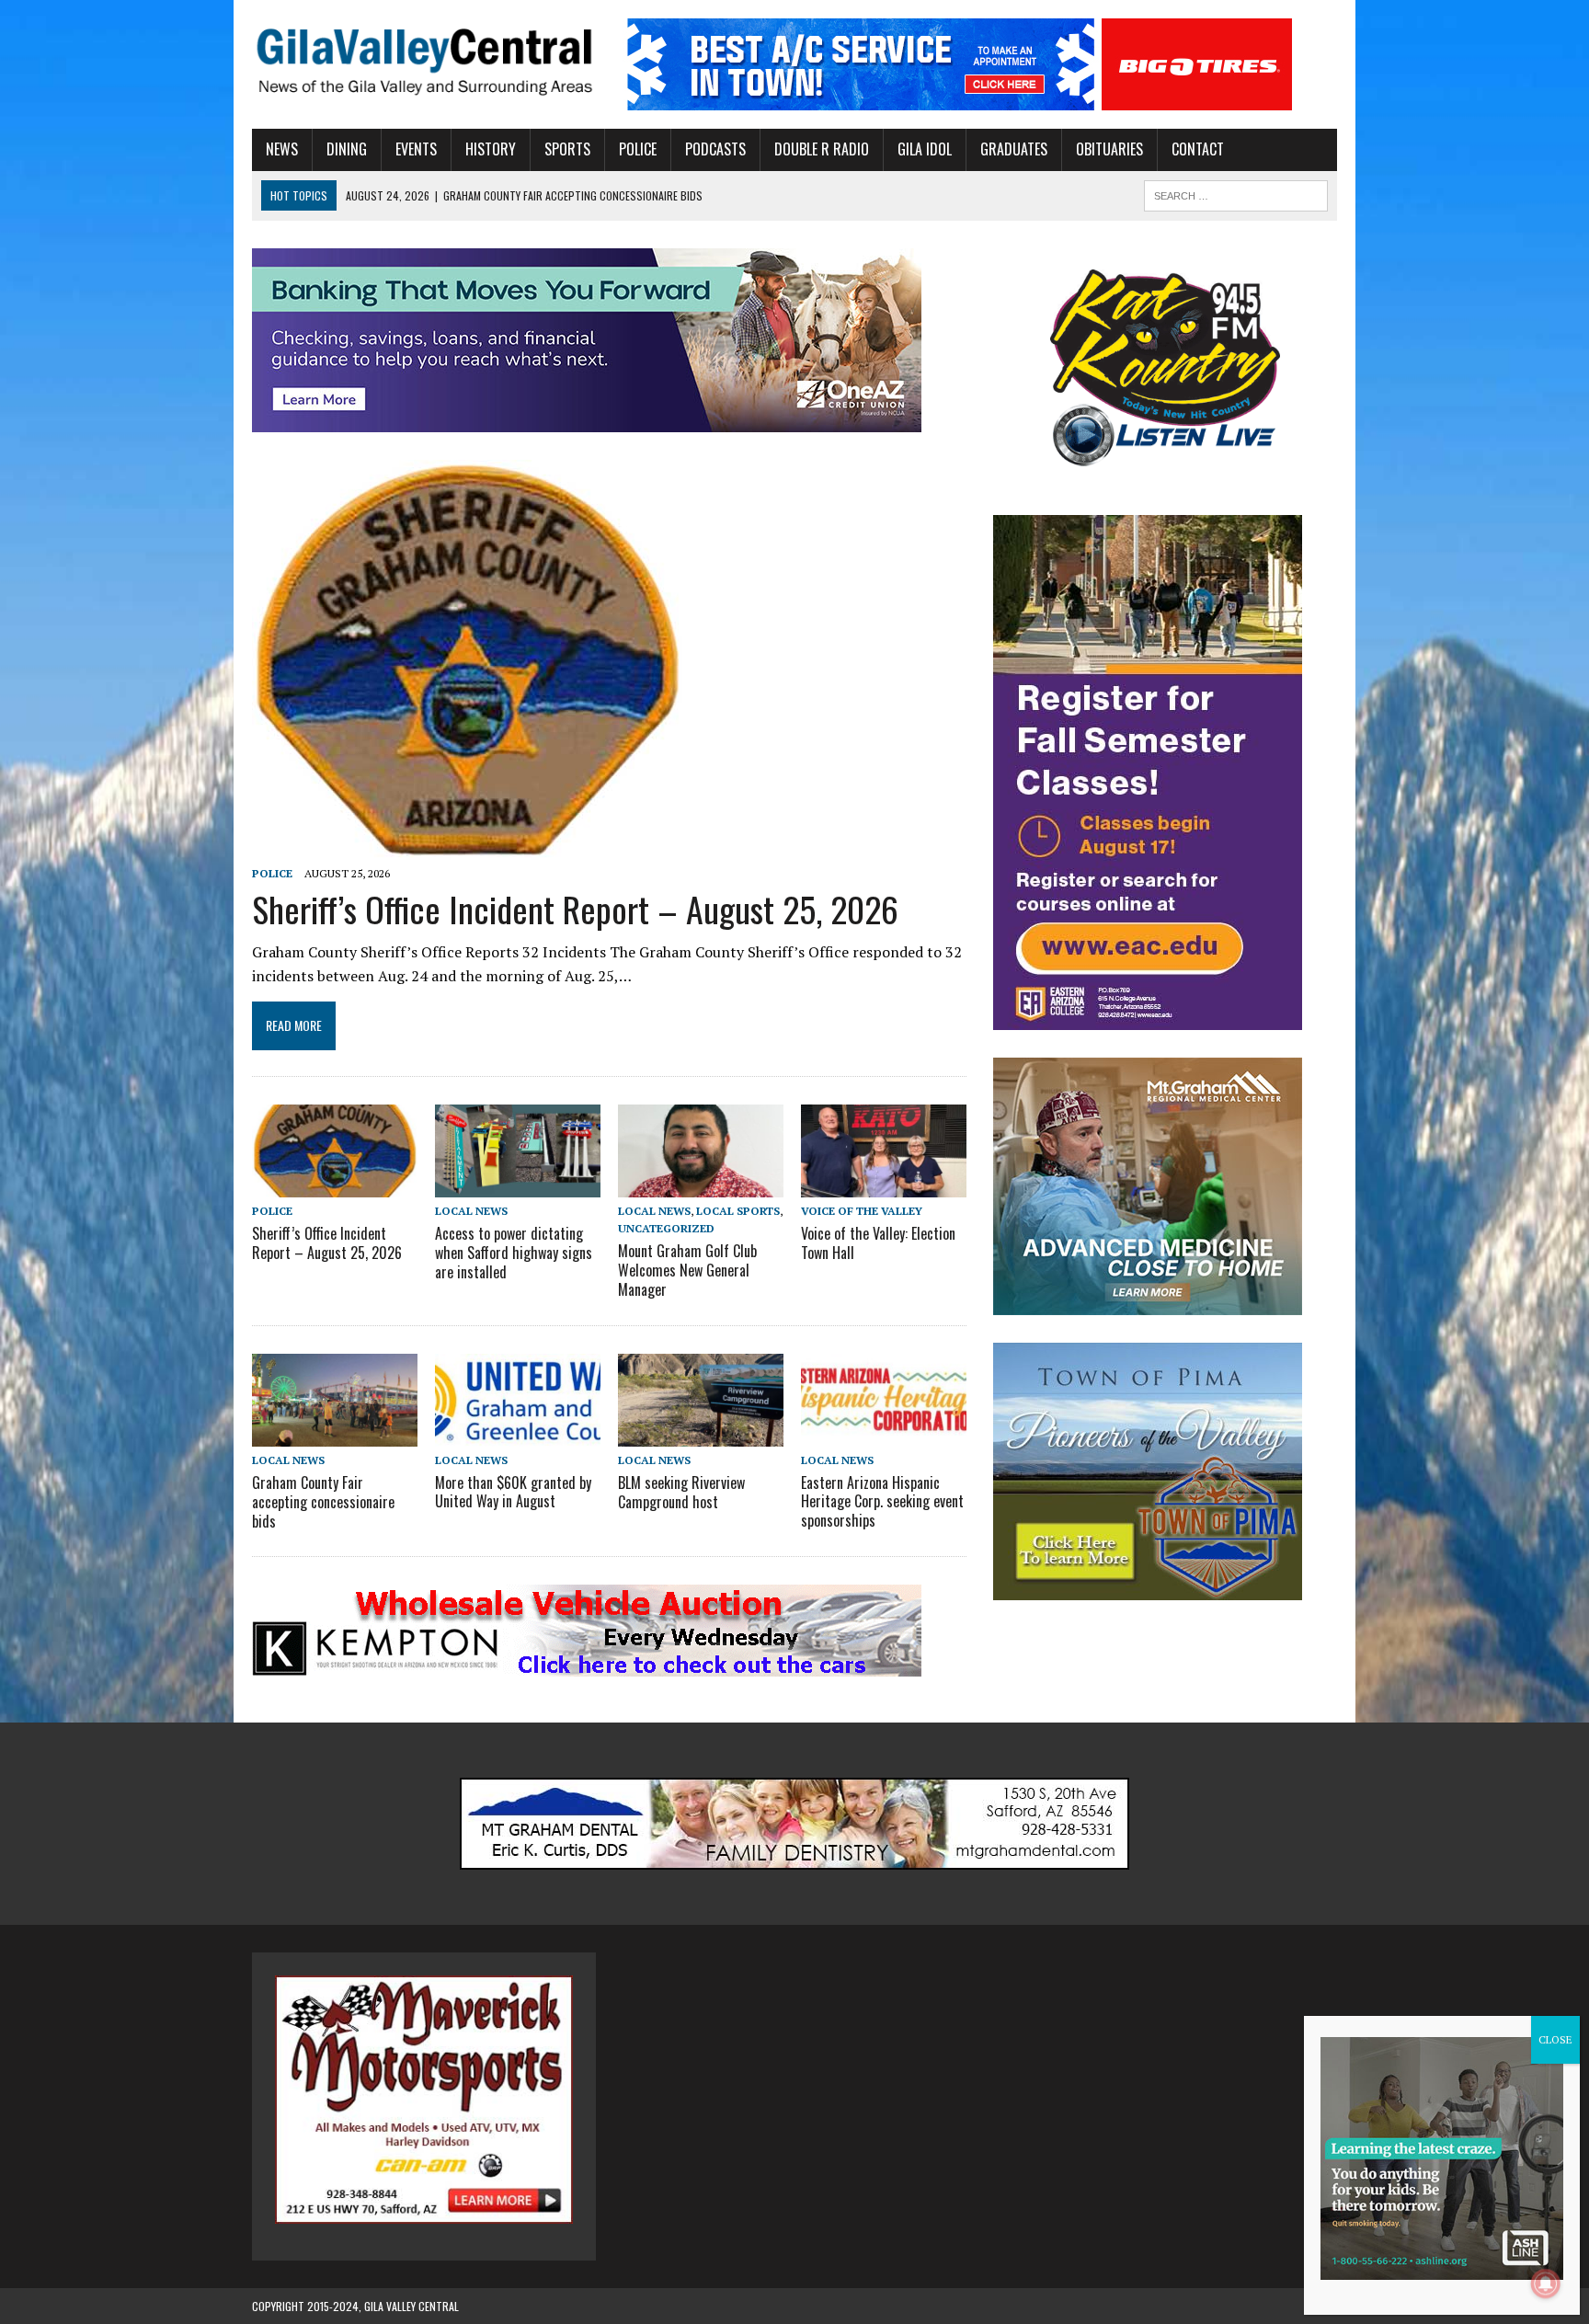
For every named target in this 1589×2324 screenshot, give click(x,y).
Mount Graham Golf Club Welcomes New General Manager (687, 1270)
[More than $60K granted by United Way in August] (518, 1434)
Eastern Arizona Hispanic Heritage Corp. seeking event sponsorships (882, 1502)
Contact (1198, 149)
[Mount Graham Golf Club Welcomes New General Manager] (701, 1185)
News (282, 149)
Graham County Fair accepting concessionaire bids (323, 1502)
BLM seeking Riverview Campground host (681, 1492)
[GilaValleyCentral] (424, 61)
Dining (347, 149)
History (491, 149)
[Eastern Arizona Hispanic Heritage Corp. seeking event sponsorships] (884, 1434)
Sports (567, 149)
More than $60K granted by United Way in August (513, 1492)
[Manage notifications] (1546, 2284)
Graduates (1014, 149)
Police (638, 149)
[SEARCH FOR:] (1236, 193)
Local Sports (738, 1211)
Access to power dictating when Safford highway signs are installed (514, 1253)
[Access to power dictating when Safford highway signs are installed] (518, 1185)
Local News (471, 1211)
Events (416, 149)
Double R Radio (822, 149)
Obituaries (1109, 149)
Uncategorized (666, 1228)
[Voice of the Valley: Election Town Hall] (884, 1185)
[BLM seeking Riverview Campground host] (701, 1434)
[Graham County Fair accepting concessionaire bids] (335, 1434)
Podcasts (715, 149)
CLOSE (1555, 2039)
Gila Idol (925, 149)
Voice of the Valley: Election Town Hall (878, 1243)
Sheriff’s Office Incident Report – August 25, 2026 (575, 909)
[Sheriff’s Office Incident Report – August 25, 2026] (467, 847)
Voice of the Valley (862, 1211)
